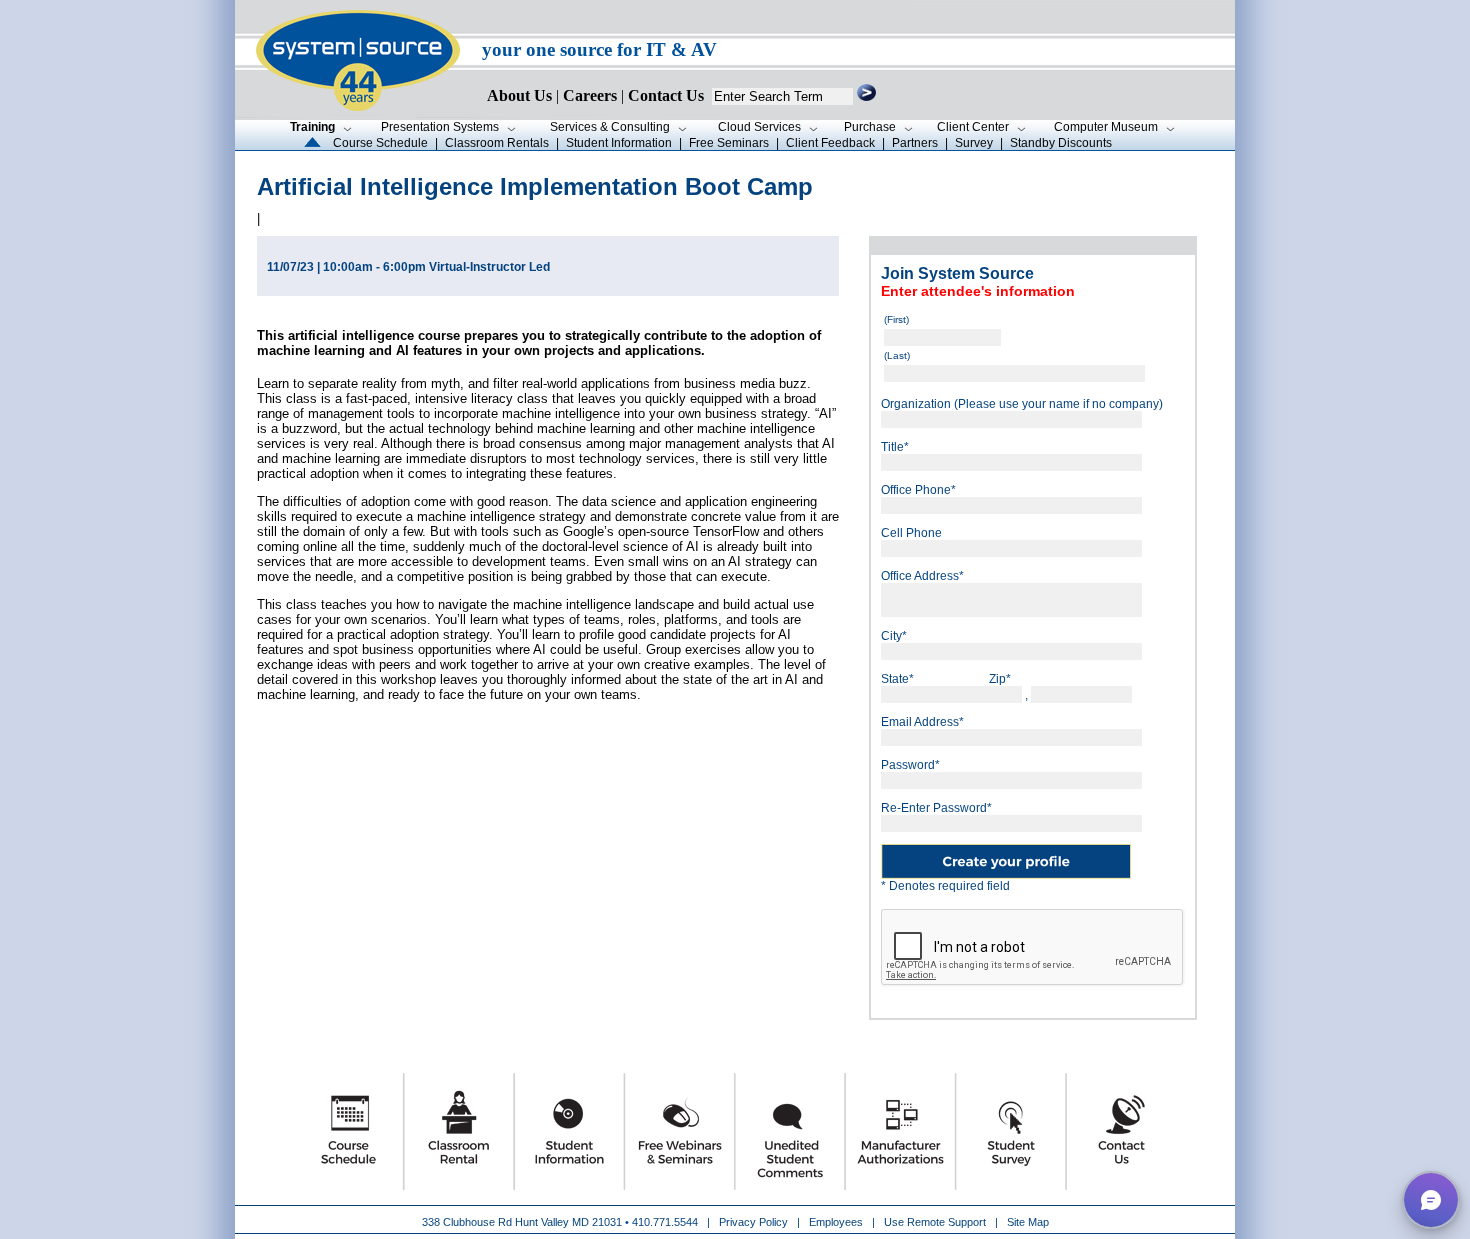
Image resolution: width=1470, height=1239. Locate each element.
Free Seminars (729, 143)
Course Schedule (380, 143)
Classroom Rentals (497, 143)
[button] (1431, 1200)
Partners (915, 143)
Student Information (619, 143)
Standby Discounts (1061, 143)
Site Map (1028, 1222)
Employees (836, 1222)
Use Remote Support (935, 1222)
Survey (974, 143)
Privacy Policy (755, 1222)
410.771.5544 (665, 1222)
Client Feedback (830, 143)
